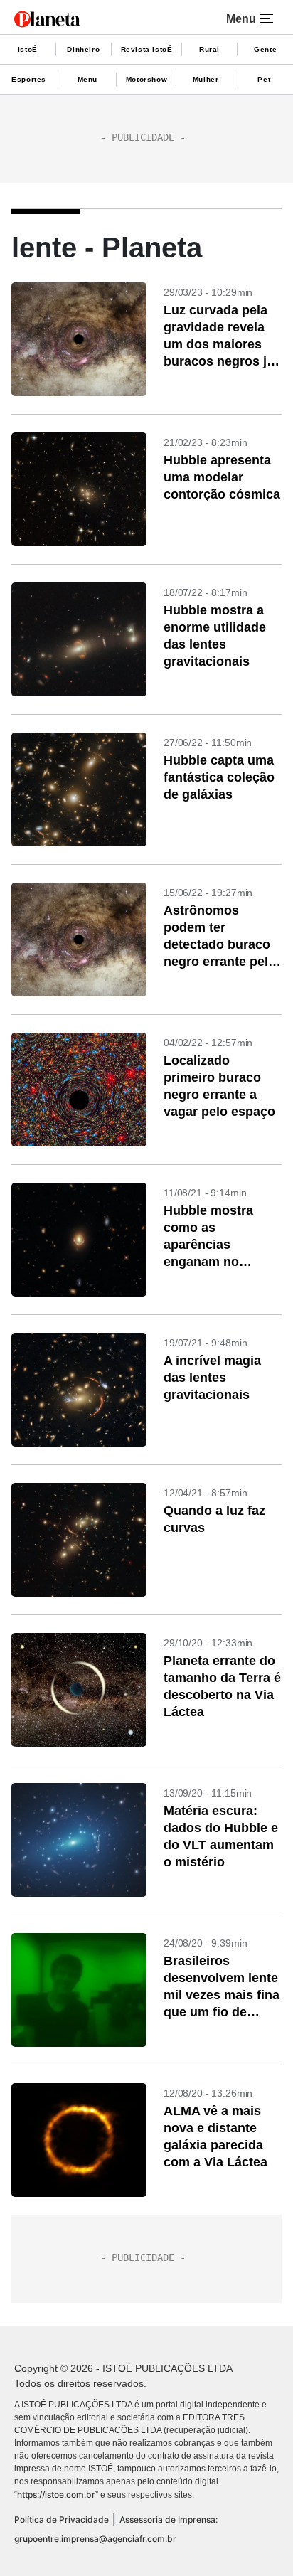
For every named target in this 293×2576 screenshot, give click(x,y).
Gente (265, 49)
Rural (209, 49)
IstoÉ (28, 49)
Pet (264, 79)
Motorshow (146, 79)
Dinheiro (83, 49)
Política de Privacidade (62, 2519)
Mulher (206, 79)
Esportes (29, 79)
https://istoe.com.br (56, 2495)
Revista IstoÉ (147, 49)
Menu (87, 79)
